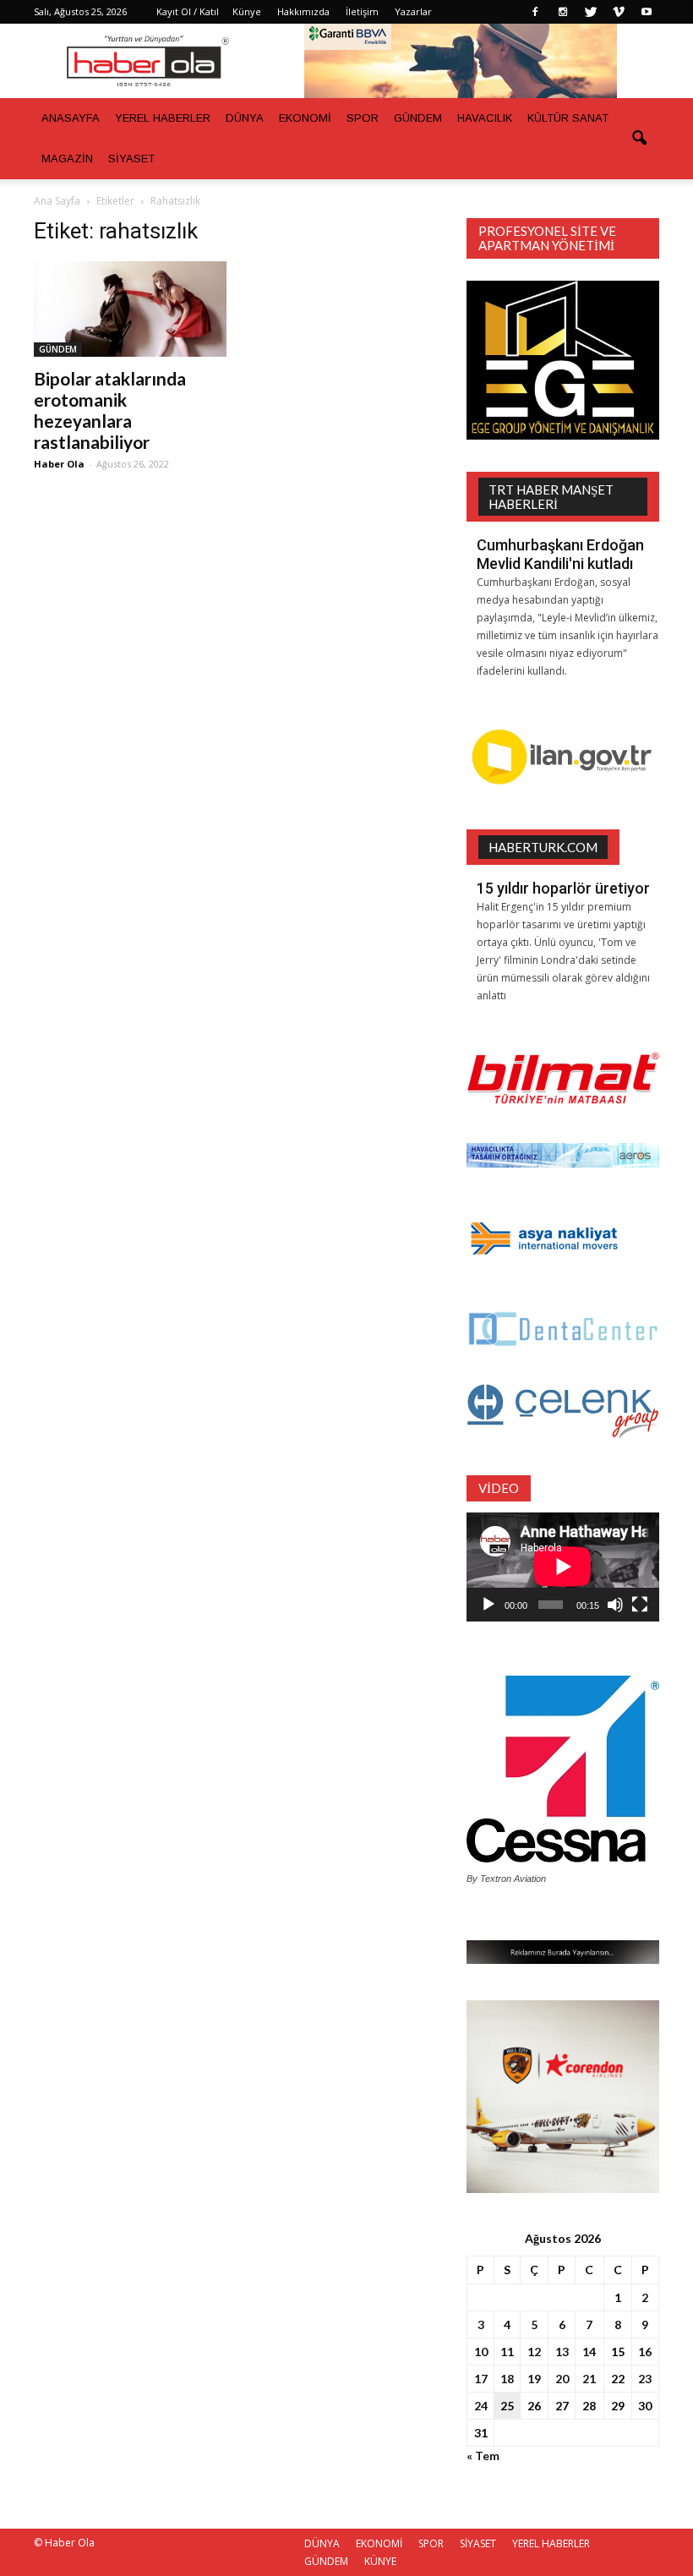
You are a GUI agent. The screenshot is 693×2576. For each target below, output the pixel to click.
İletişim (362, 11)
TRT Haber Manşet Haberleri (551, 497)
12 (534, 2352)
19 (534, 2379)
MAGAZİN (67, 159)
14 (589, 2352)
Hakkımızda (303, 11)
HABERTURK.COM (543, 847)
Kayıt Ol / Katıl (188, 11)
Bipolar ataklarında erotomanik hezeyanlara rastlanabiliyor (110, 410)
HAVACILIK (485, 118)
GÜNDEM (418, 118)
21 (589, 2379)
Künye (247, 11)
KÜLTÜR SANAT (568, 118)
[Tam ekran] (640, 1605)
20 (562, 2379)
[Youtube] (647, 12)
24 (481, 2406)
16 (645, 2352)
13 (562, 2352)
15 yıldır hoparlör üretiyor (563, 888)
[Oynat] (488, 1605)
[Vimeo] (619, 12)
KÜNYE (380, 2561)
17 (481, 2379)
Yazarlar (413, 11)
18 (507, 2379)
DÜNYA (245, 118)
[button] (639, 139)
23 (645, 2379)
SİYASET (131, 159)
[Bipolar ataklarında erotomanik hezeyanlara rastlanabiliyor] (130, 309)
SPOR (363, 118)
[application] (563, 1567)
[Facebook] (535, 12)
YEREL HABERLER (163, 118)
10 (481, 2352)
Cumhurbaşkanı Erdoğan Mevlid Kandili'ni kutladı (560, 554)
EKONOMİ (305, 118)
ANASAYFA (71, 118)
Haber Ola (59, 464)
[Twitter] (591, 12)
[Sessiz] (615, 1605)
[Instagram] (563, 12)
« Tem (483, 2456)
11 (507, 2352)
